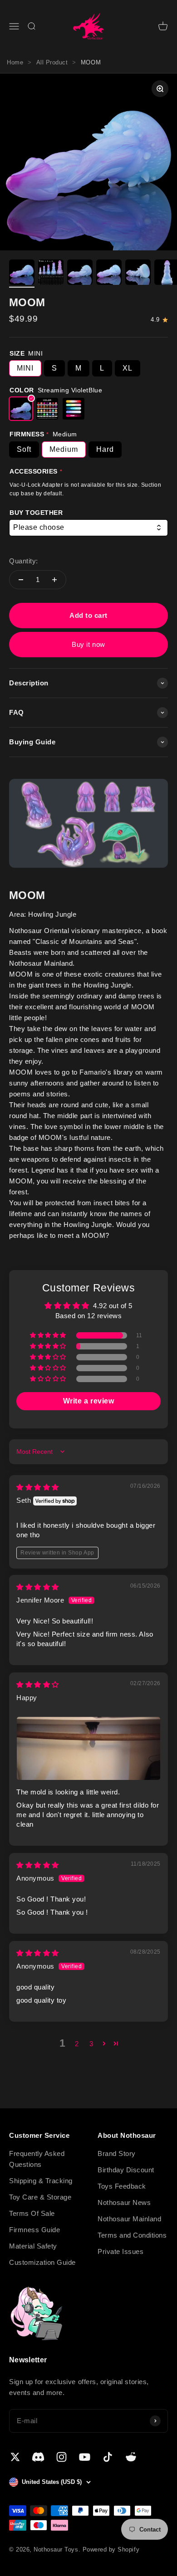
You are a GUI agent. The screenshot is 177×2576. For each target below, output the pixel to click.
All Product (52, 62)
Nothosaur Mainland (129, 2219)
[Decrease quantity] (21, 580)
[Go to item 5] (138, 274)
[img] (38, 1487)
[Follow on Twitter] (15, 2457)
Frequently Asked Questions (37, 2159)
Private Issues (120, 2251)
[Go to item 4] (109, 274)
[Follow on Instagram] (61, 2457)
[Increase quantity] (54, 580)
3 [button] (91, 2044)
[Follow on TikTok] (108, 2457)
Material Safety (33, 2246)
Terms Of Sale (32, 2213)
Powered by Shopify (111, 2549)
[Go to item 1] (22, 274)
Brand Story (117, 2153)
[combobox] (88, 528)
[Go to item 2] (51, 274)
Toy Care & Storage (40, 2197)
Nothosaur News (124, 2202)
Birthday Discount (126, 2170)
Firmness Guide (34, 2230)
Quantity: (24, 561)
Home (15, 62)
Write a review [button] (88, 1401)
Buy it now (88, 644)
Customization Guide (42, 2262)
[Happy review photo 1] (88, 1748)
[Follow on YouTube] (85, 2457)
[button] (49, 1335)
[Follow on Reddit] (131, 2457)
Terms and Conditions (132, 2235)
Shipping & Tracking (41, 2181)
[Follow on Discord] (38, 2457)
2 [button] (77, 2044)
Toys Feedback (122, 2186)
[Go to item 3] (80, 274)
